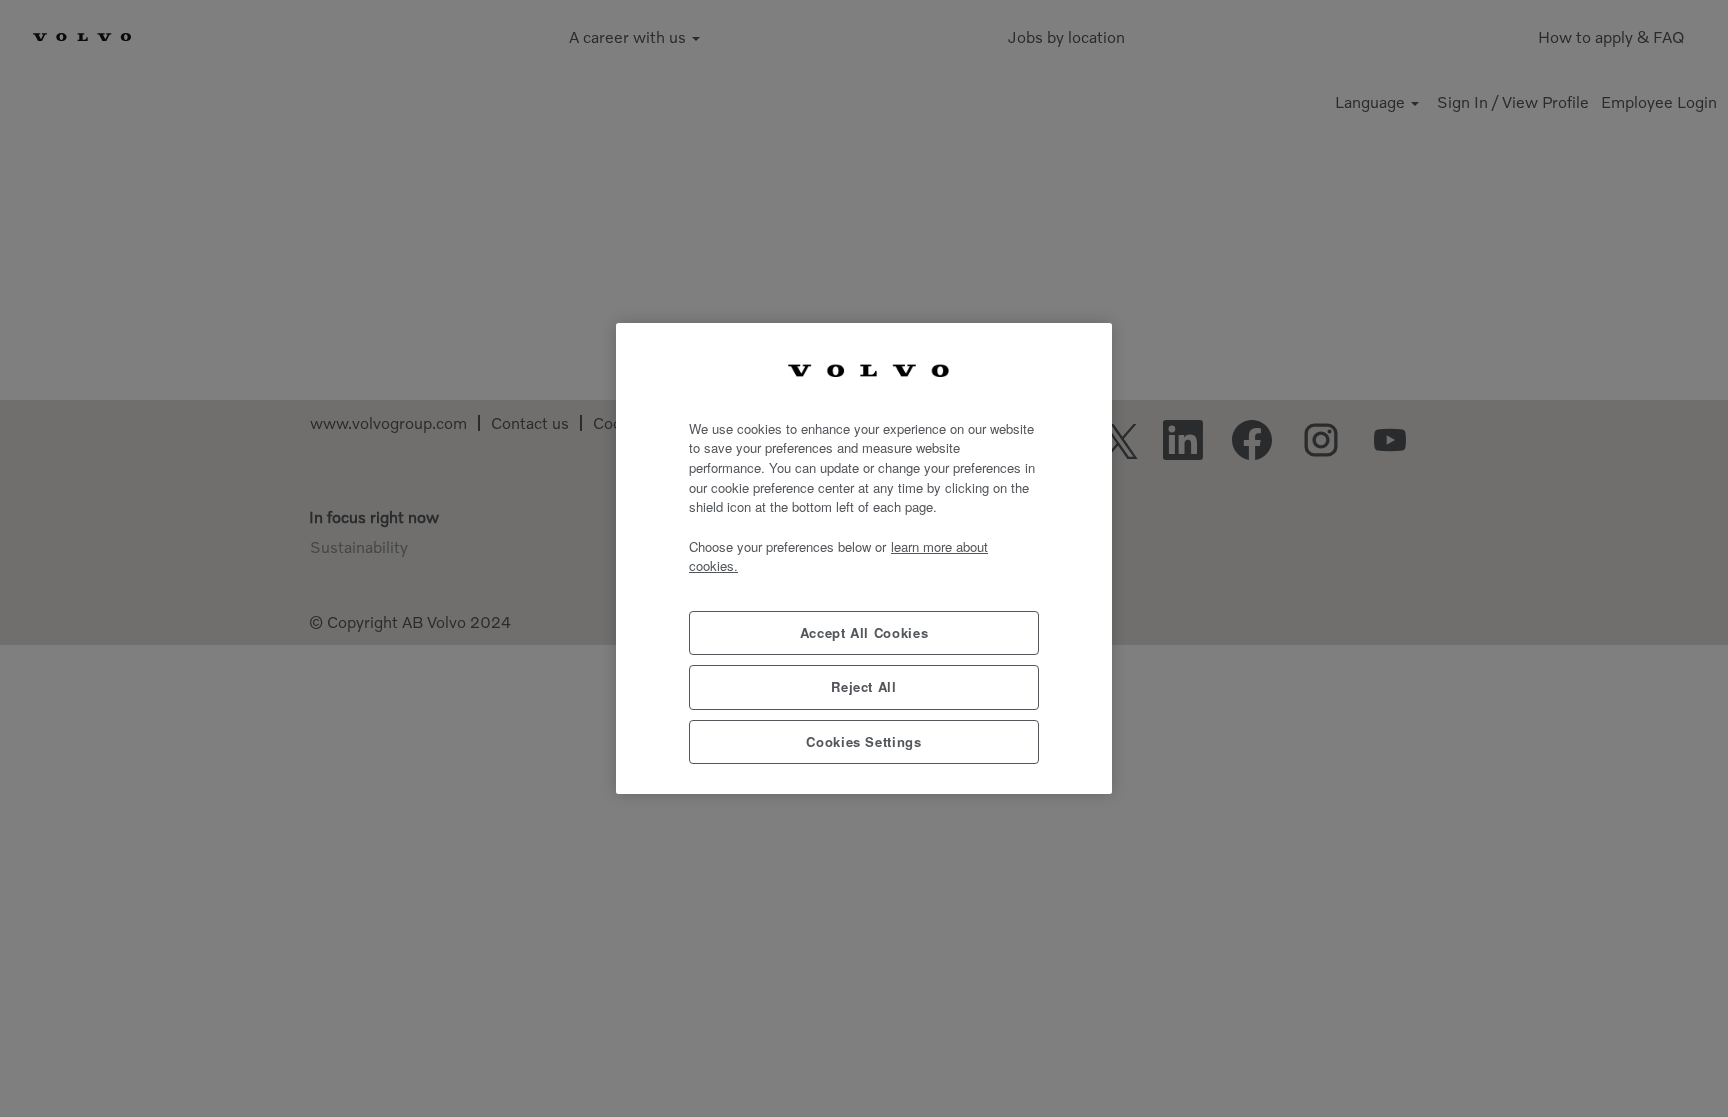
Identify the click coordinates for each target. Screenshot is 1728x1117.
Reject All (864, 686)
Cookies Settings (864, 741)
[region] (864, 558)
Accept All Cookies (864, 632)
